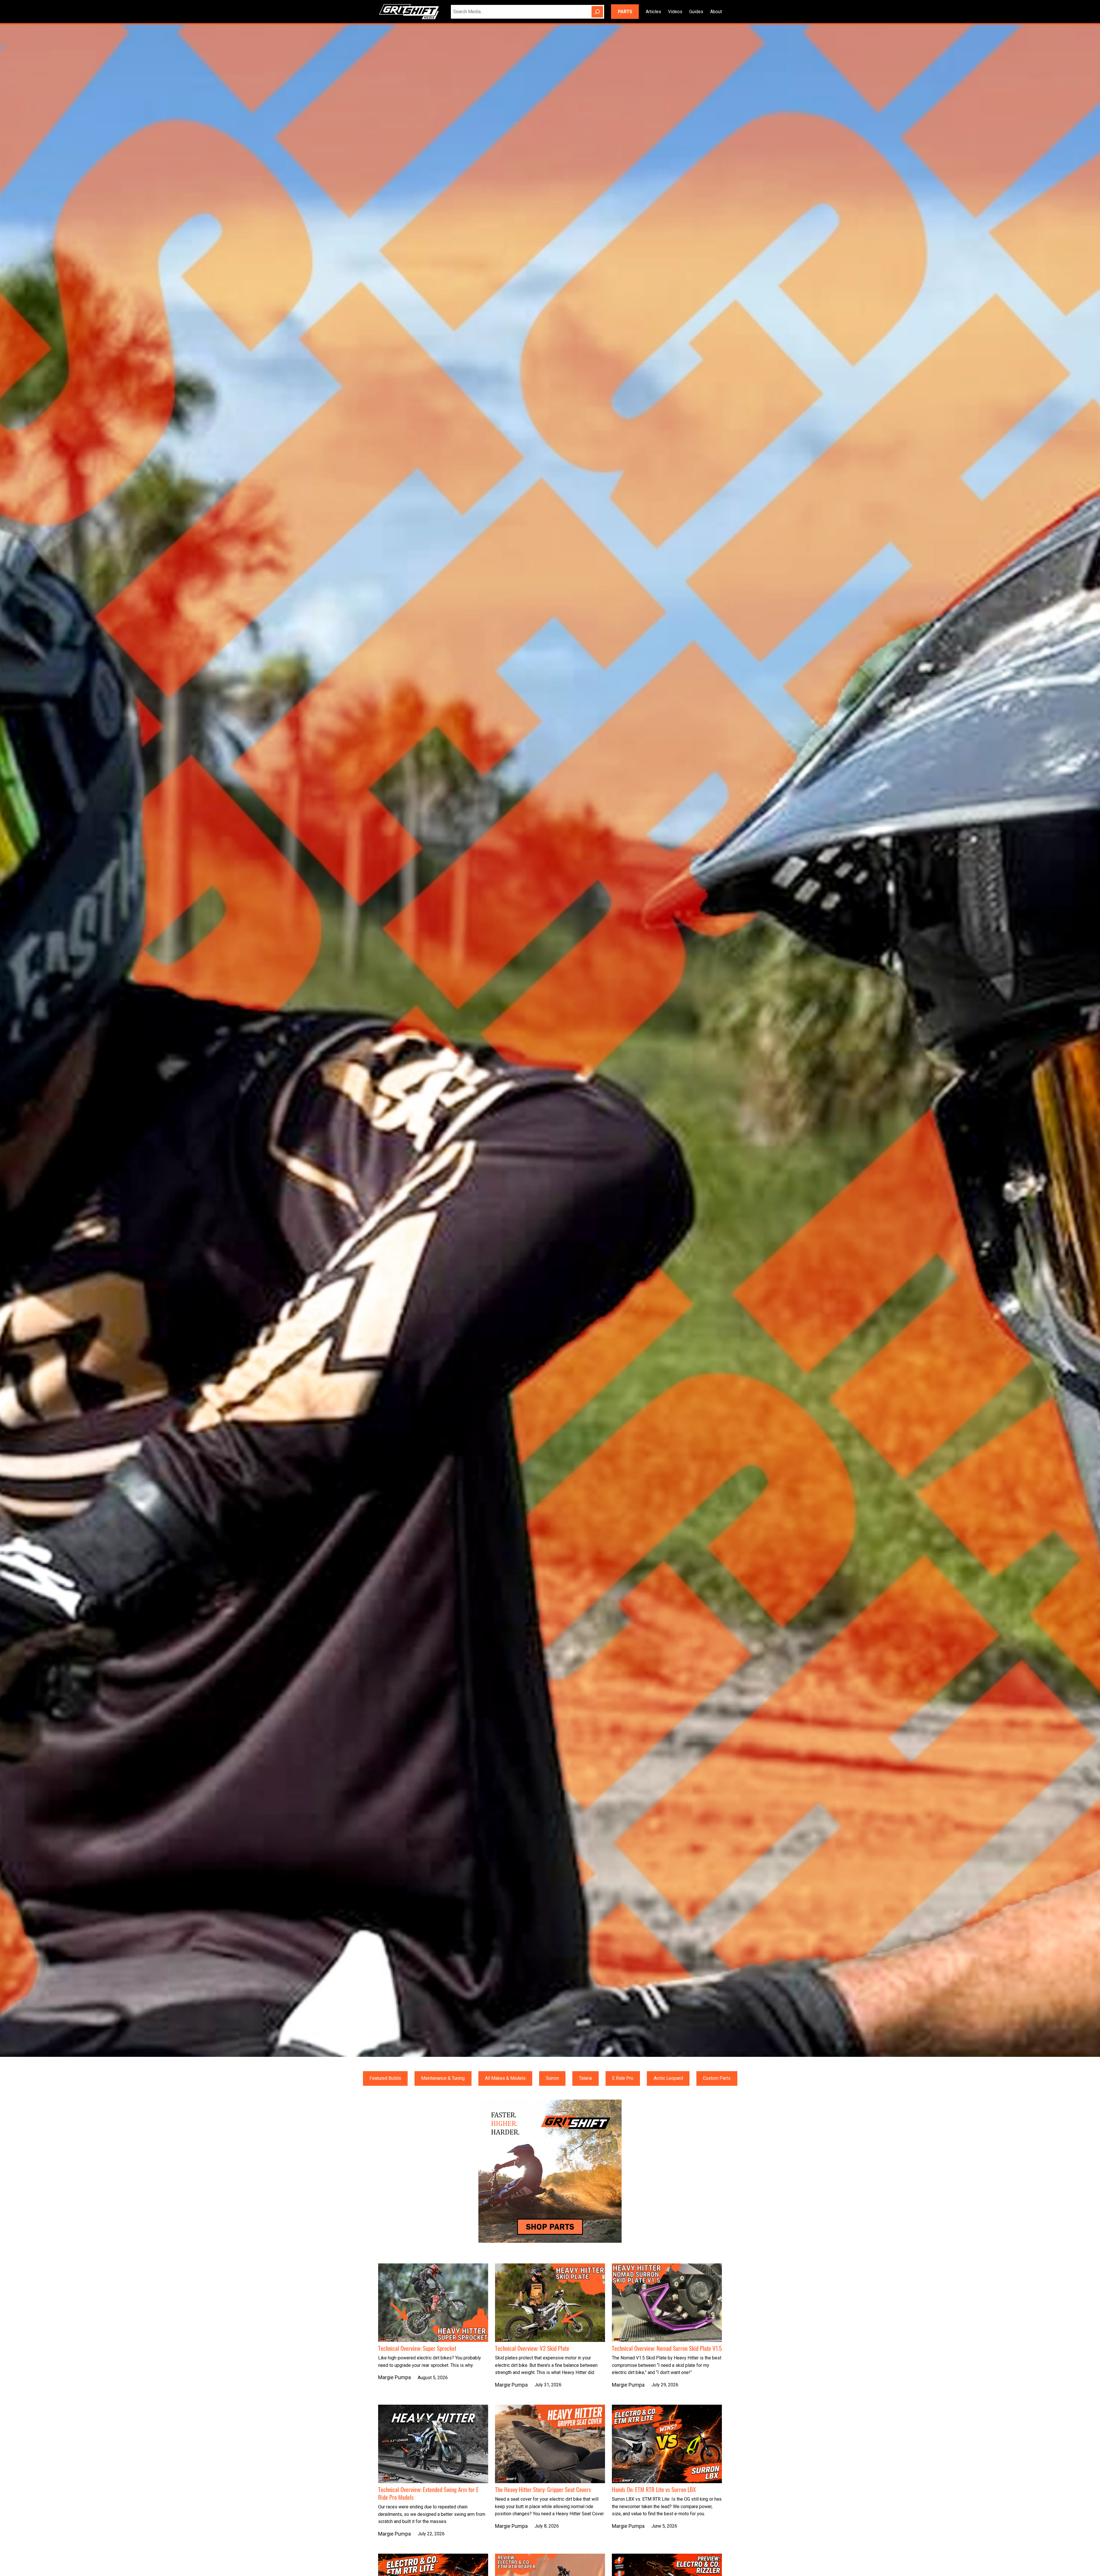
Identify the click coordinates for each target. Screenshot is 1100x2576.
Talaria (585, 2078)
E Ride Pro (623, 2078)
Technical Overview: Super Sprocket (417, 2348)
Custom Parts (717, 2078)
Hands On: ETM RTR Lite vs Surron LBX (654, 2489)
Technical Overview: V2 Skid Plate (532, 2348)
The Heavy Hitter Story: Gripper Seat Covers (543, 2489)
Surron (552, 2078)
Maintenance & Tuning (443, 2078)
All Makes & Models (505, 2078)
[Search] (597, 12)
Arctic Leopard (668, 2078)
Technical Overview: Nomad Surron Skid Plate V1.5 (667, 2348)
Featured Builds (385, 2078)
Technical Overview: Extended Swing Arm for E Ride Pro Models (428, 2493)
